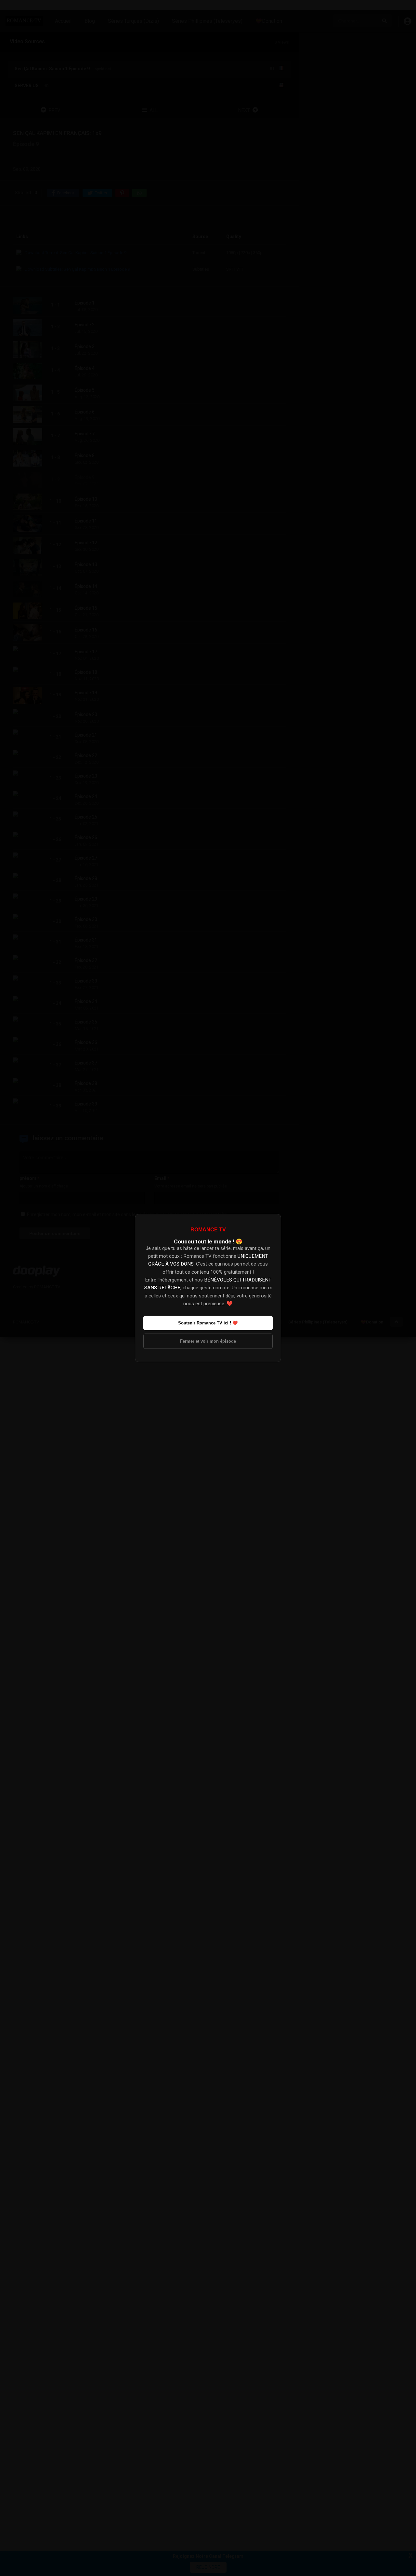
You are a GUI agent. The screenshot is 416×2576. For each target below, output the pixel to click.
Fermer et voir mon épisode (208, 1341)
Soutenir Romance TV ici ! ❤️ (208, 1323)
